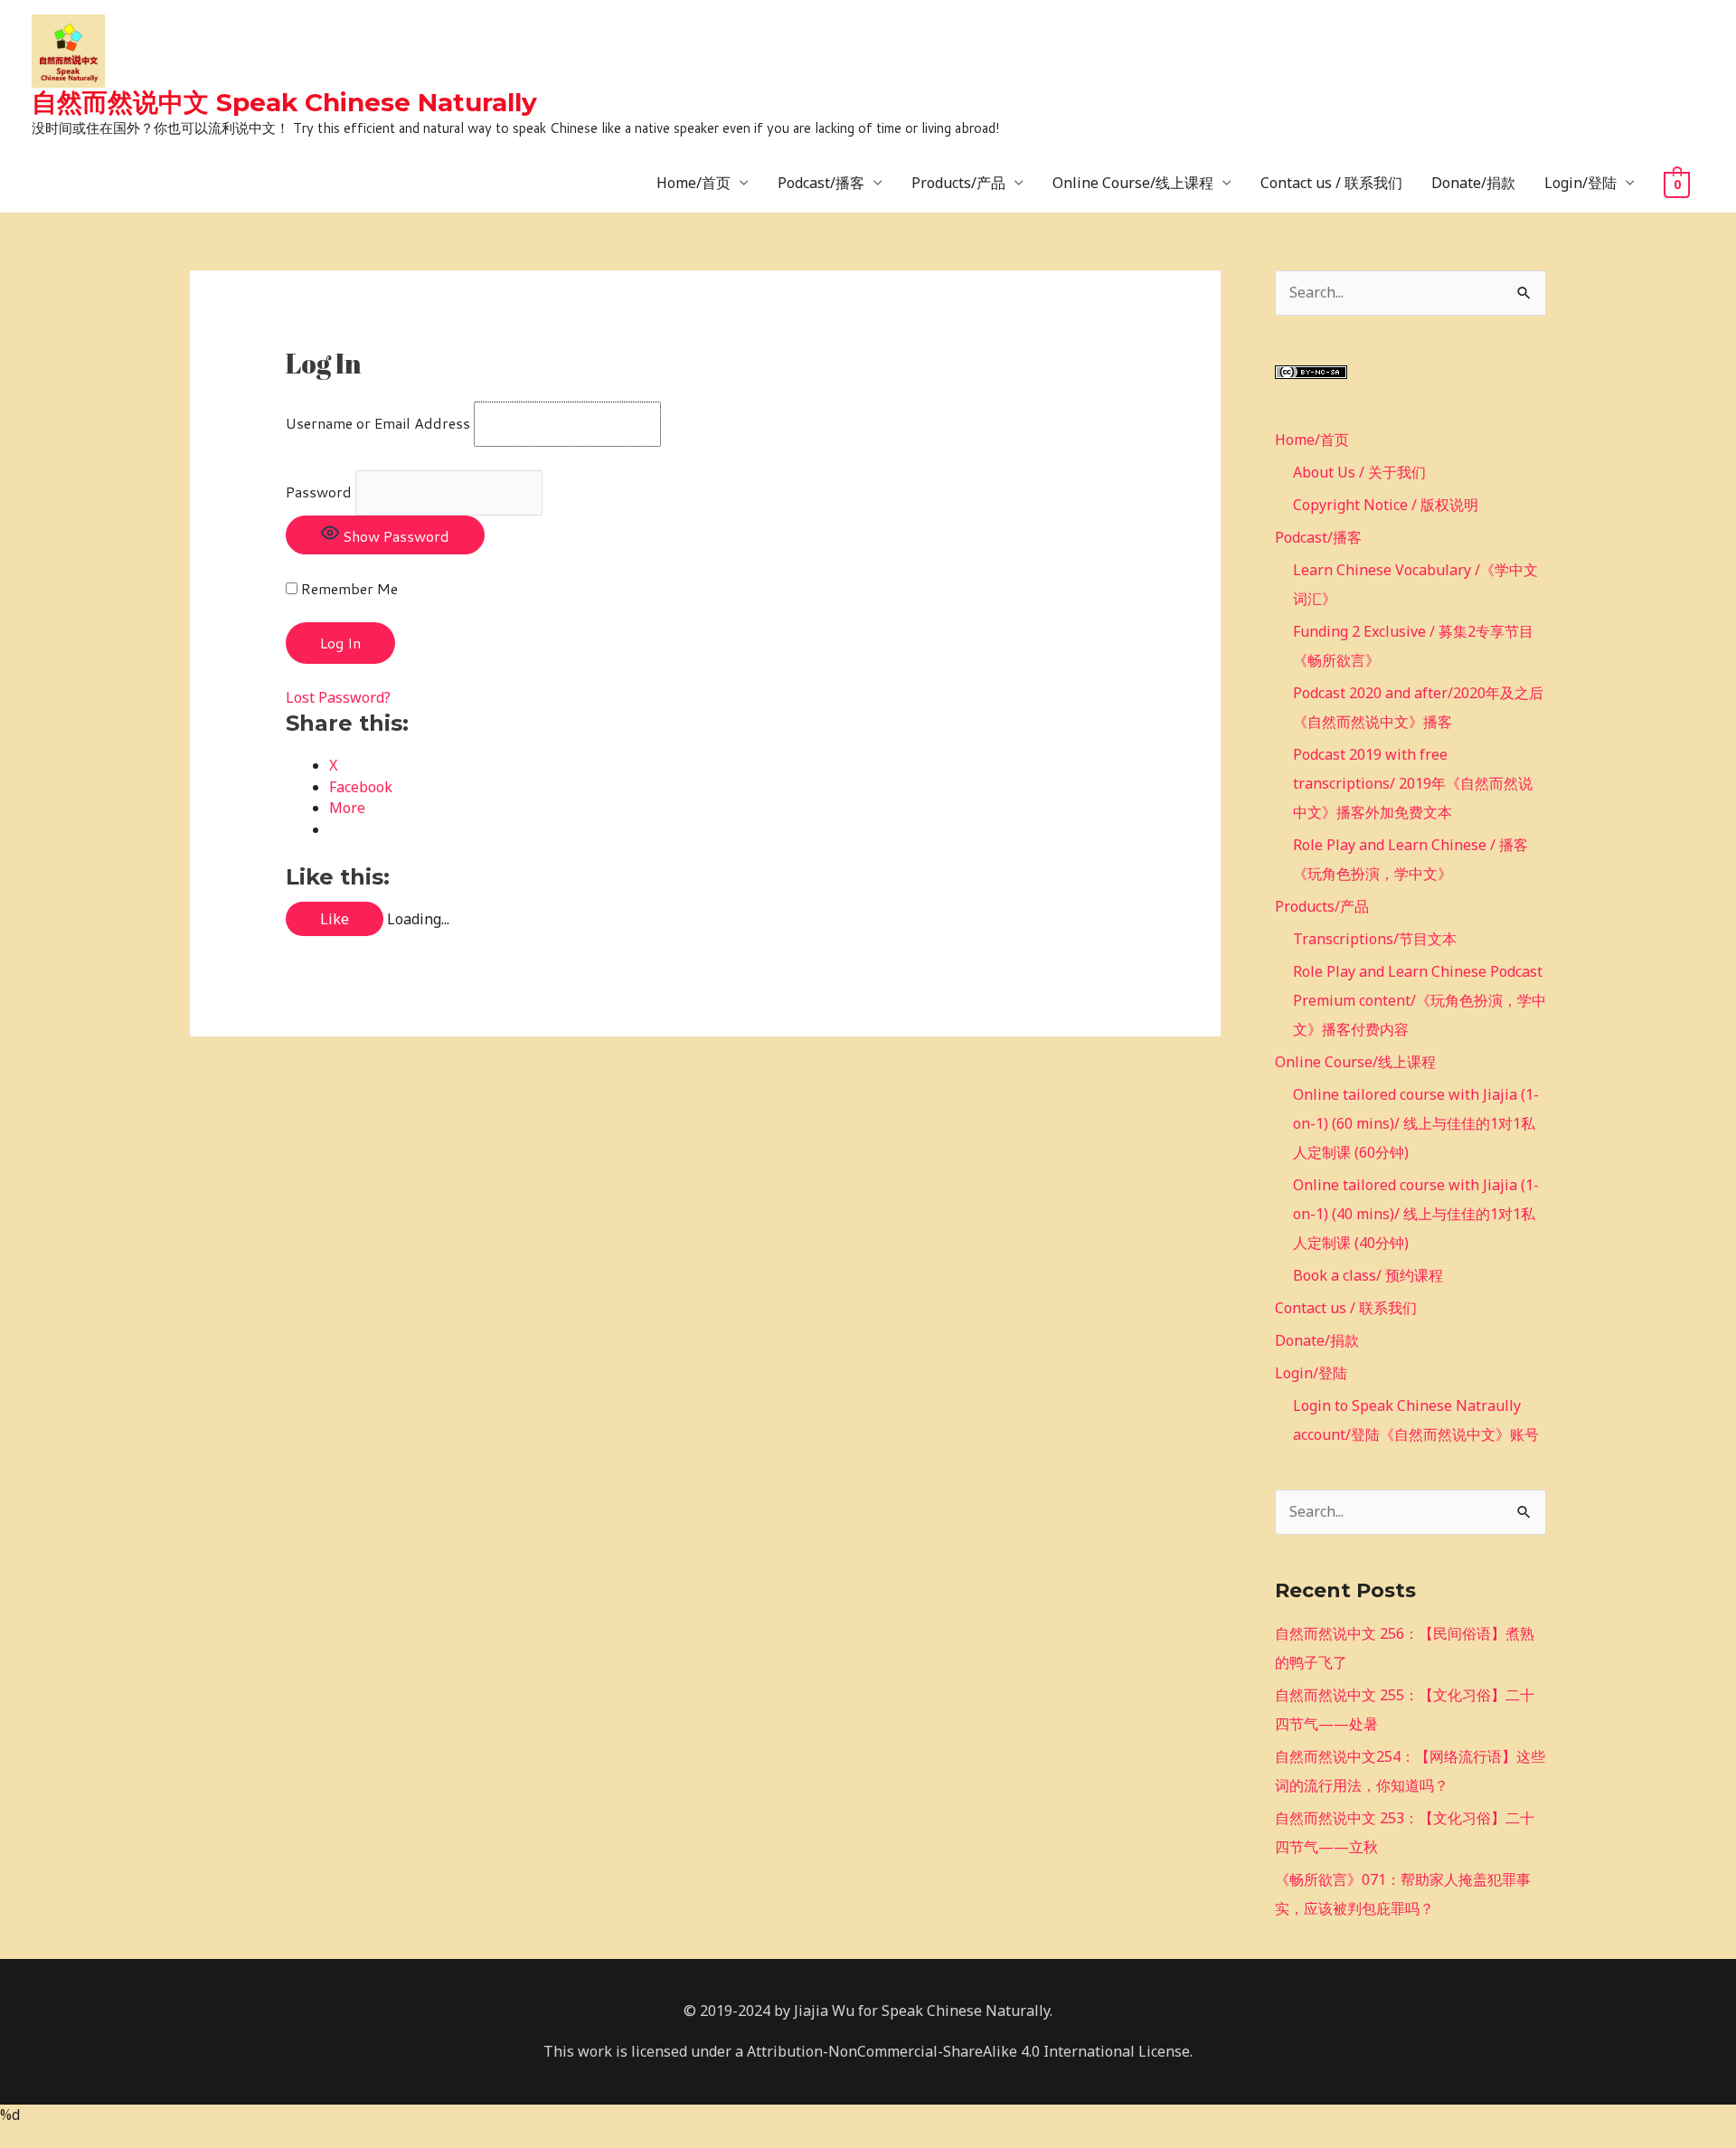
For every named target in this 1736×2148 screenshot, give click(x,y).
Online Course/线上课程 (1133, 183)
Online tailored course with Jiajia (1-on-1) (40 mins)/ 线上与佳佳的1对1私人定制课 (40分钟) (1416, 1214)
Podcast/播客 (821, 183)
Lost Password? (338, 697)
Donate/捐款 (1473, 183)
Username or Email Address (378, 423)
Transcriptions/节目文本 (1375, 939)
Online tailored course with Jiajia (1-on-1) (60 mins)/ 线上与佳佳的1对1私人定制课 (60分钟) (1416, 1123)
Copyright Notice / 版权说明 (1386, 505)
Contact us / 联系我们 (1331, 183)
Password (319, 492)
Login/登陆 (1580, 183)
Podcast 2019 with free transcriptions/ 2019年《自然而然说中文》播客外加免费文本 (1413, 783)
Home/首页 (693, 183)
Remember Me (348, 588)
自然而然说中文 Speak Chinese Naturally (284, 102)
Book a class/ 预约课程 (1368, 1275)
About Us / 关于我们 (1359, 472)
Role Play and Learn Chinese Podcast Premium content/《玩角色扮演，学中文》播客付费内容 (1420, 1000)
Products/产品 (958, 183)
